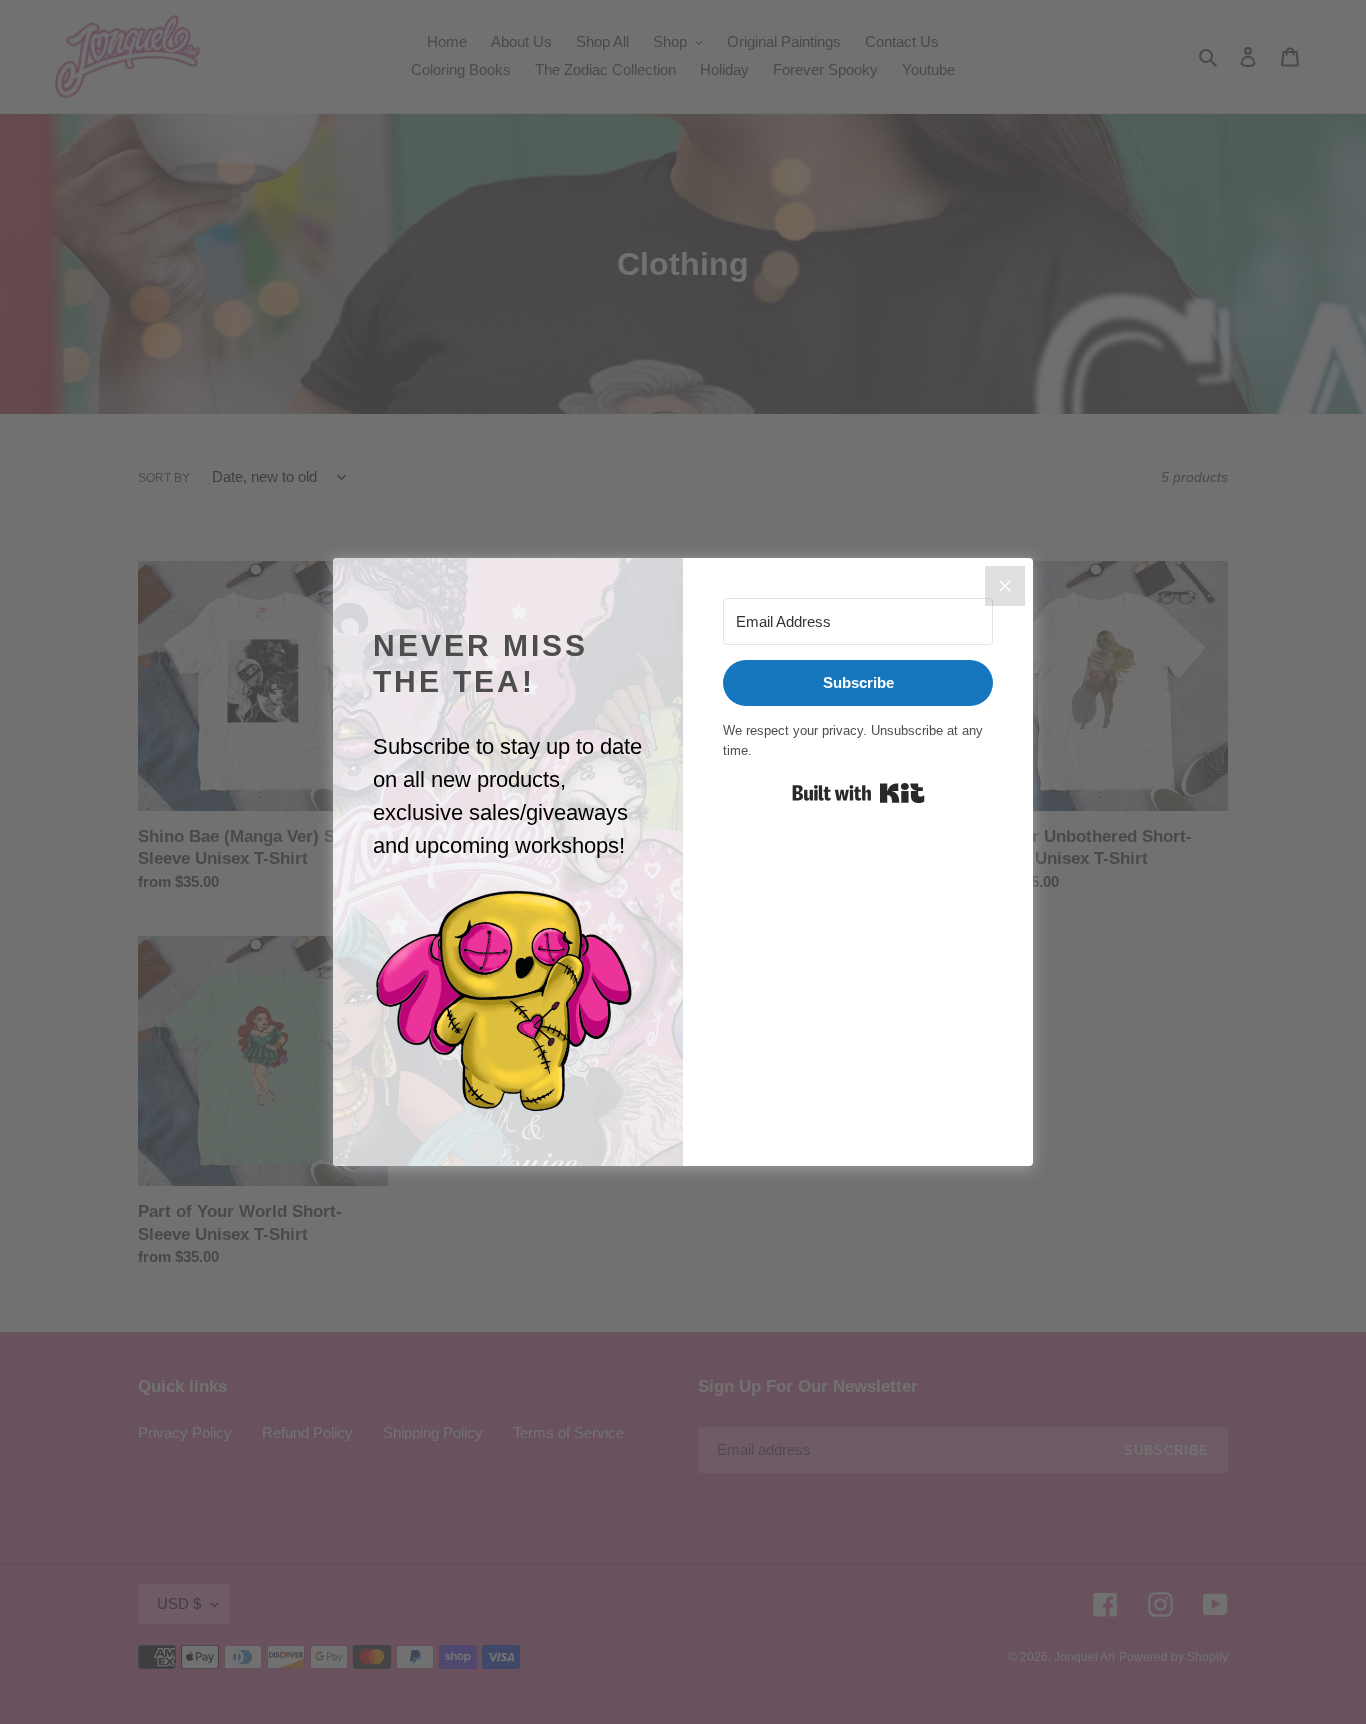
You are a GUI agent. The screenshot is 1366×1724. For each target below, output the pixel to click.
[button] (508, 1002)
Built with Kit (858, 793)
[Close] (1005, 586)
